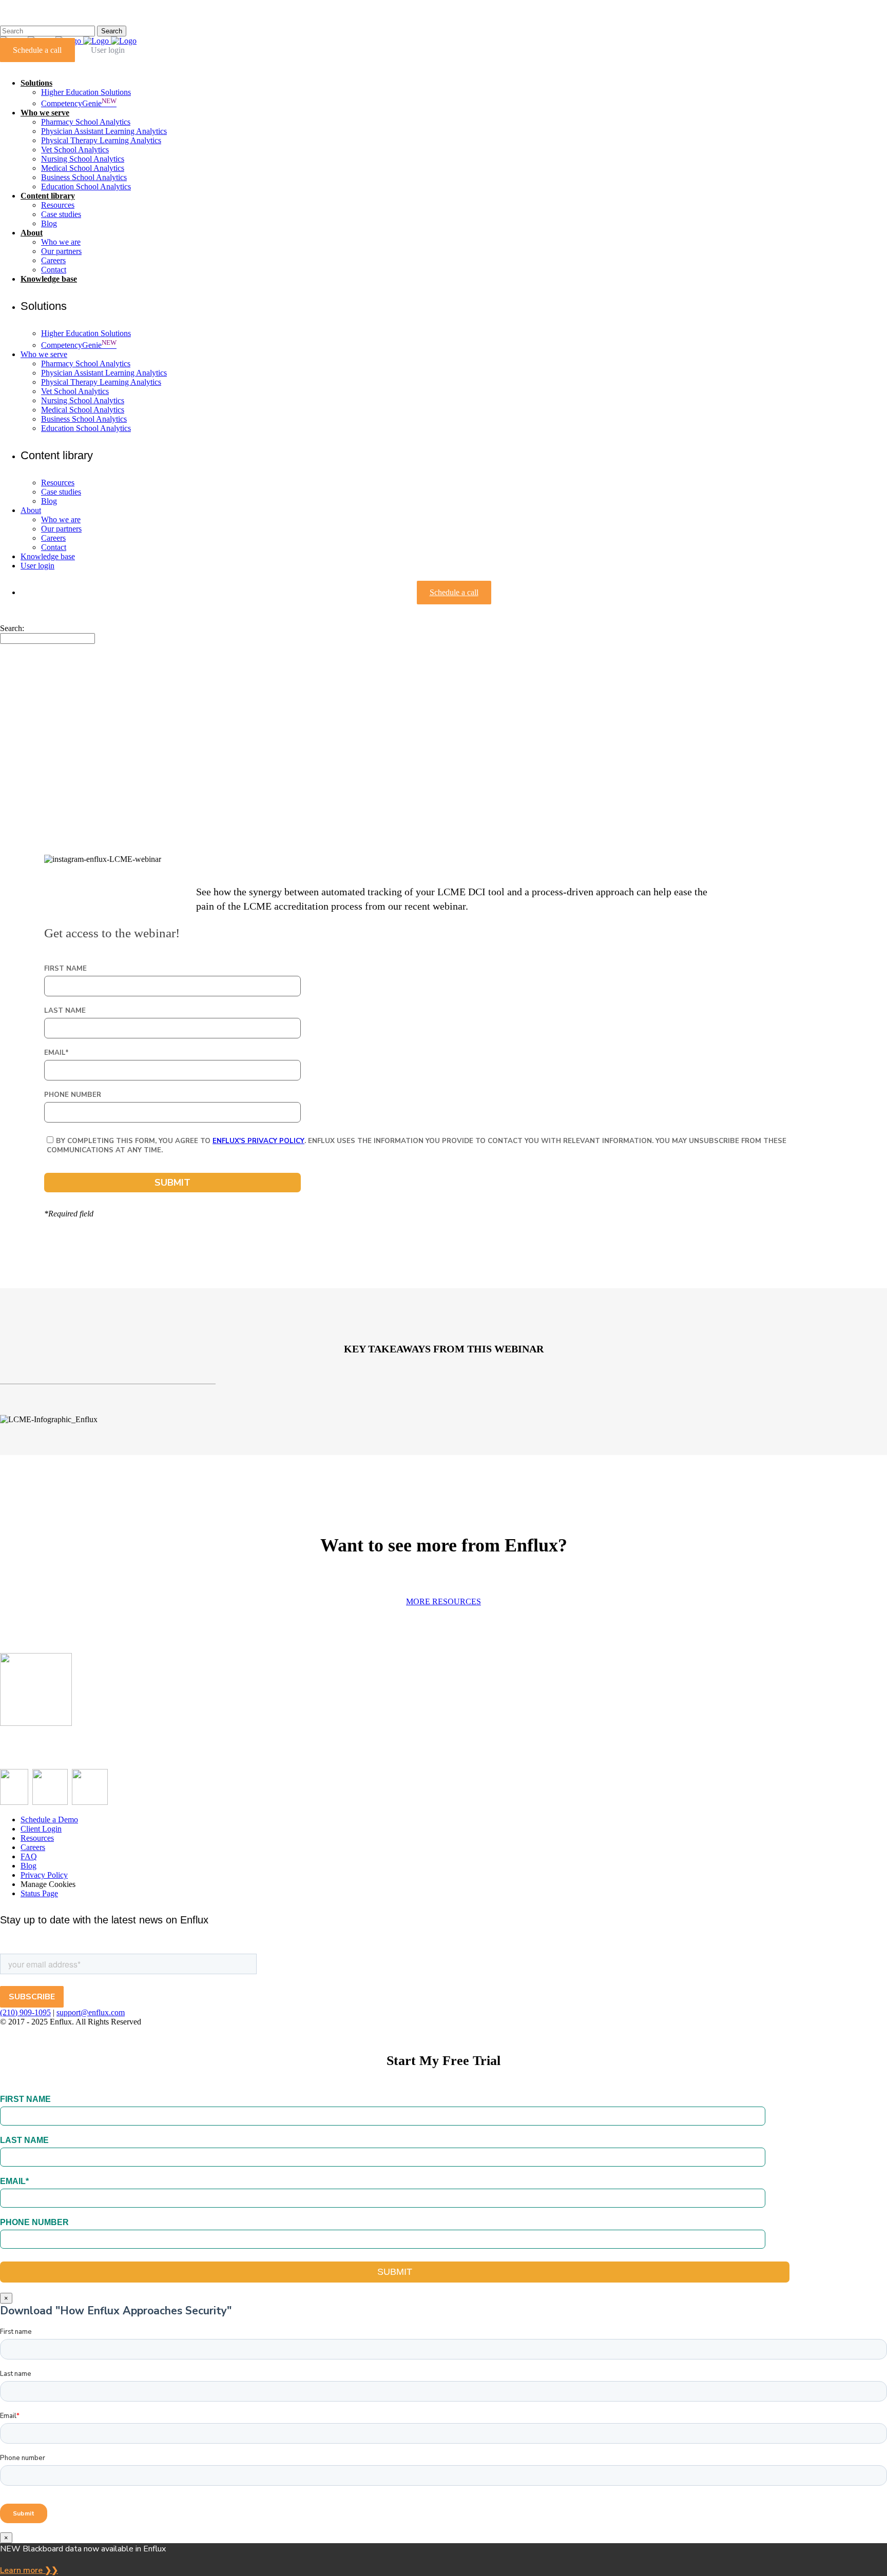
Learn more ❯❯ (29, 2570)
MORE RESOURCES (444, 1601)
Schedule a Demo (49, 1820)
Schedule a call (37, 50)
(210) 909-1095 (25, 2012)
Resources (37, 1838)
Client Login (41, 1829)
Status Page (39, 1893)
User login (108, 50)
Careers (33, 1847)
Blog (28, 1866)
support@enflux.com (91, 2012)
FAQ (29, 1856)
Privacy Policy (44, 1875)
